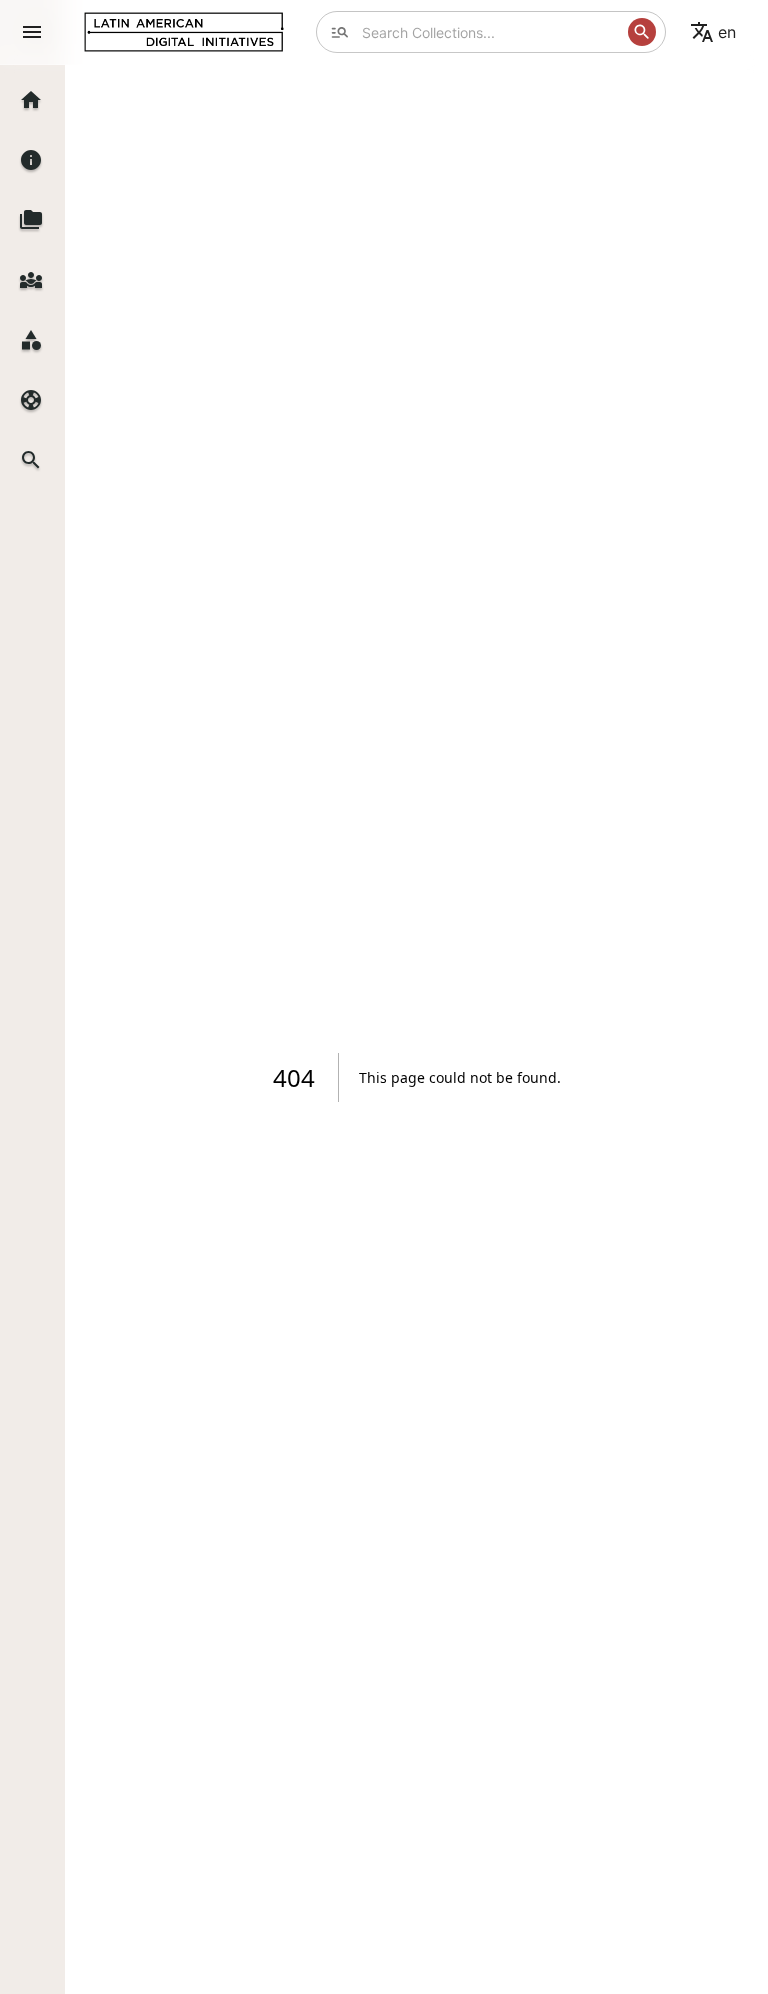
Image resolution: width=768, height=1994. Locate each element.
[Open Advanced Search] (340, 32)
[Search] (642, 32)
